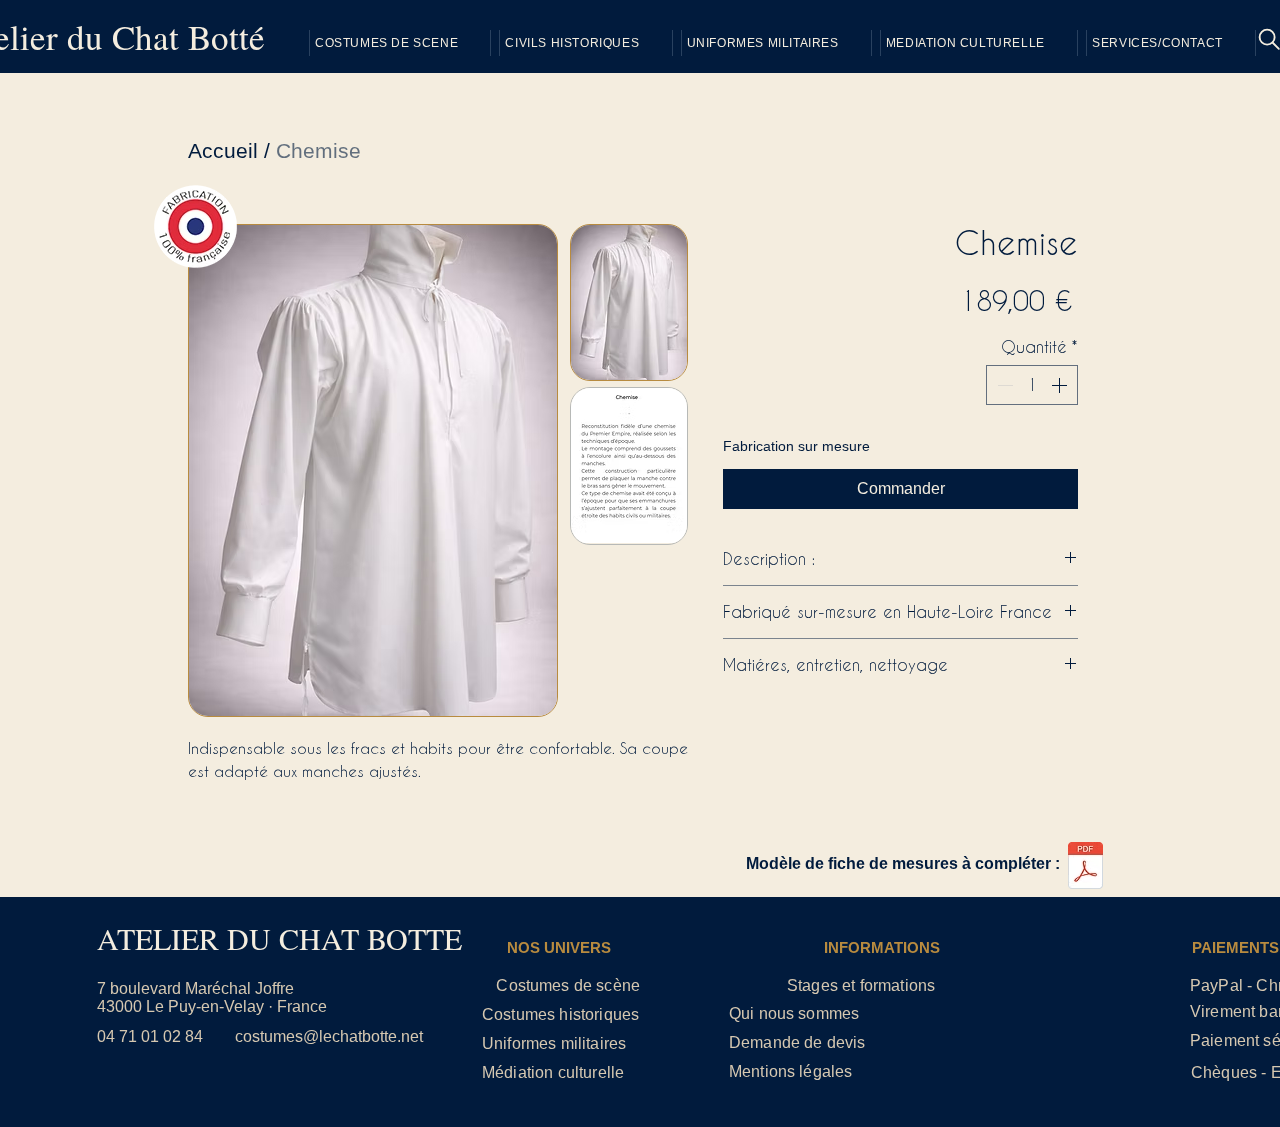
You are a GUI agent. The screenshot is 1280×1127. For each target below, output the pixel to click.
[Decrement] (1003, 385)
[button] (1171, 43)
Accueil (223, 150)
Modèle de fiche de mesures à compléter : (903, 863)
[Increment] (1061, 385)
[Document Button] (1085, 868)
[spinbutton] (1032, 385)
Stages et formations (861, 985)
